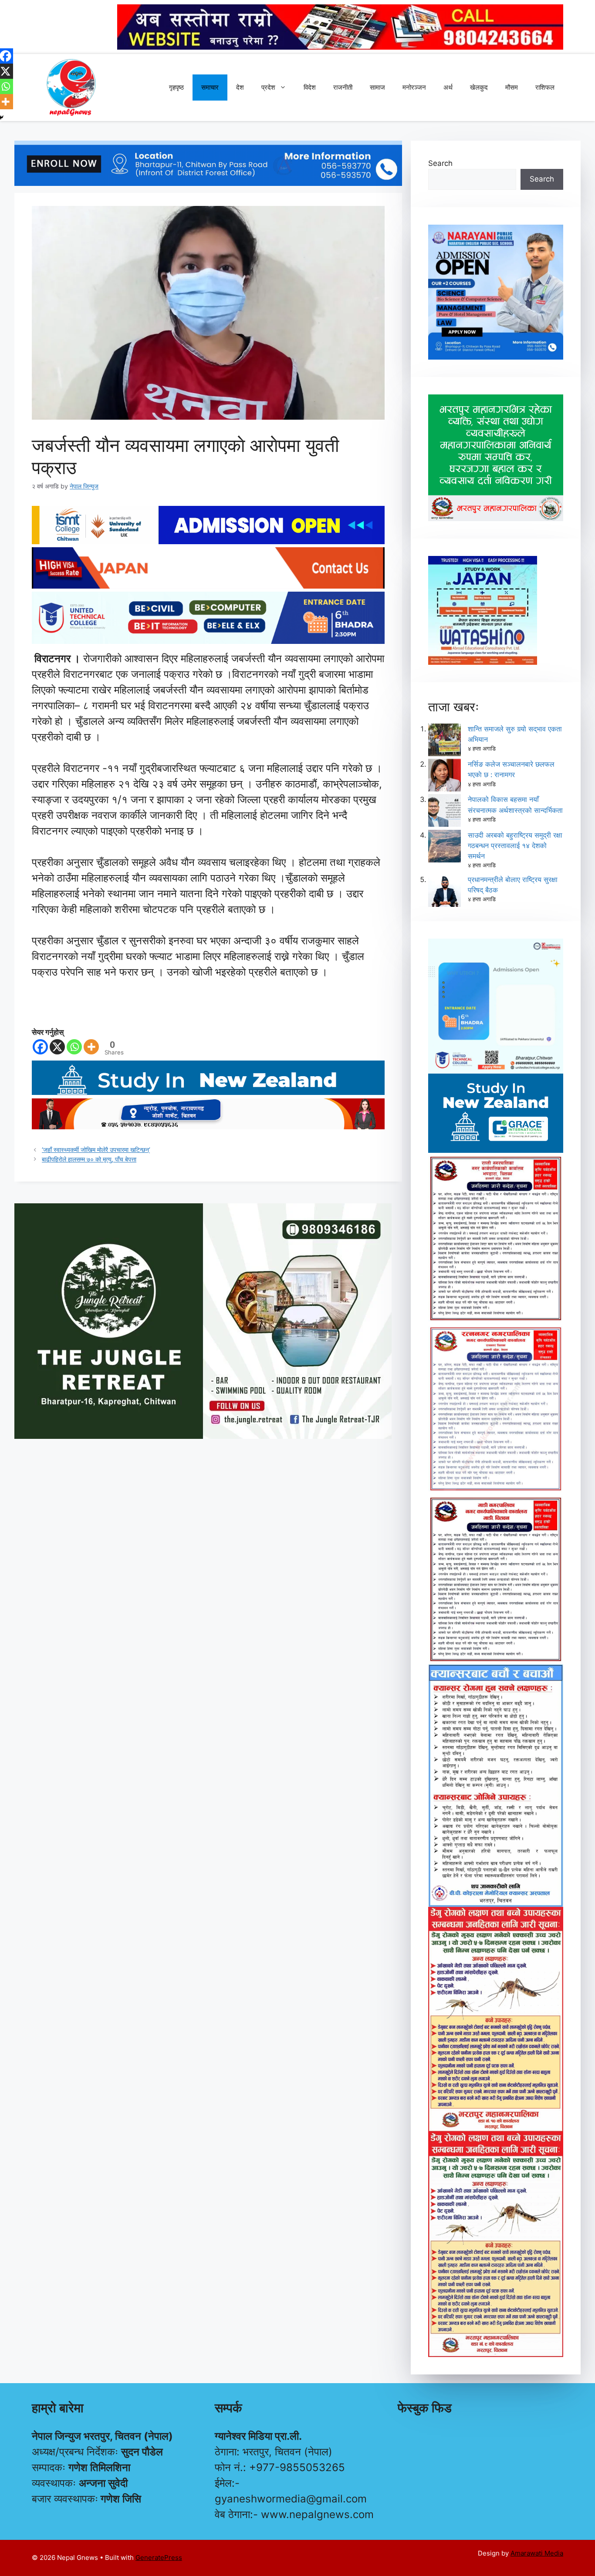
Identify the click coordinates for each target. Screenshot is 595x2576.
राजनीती (343, 87)
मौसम (512, 87)
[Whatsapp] (74, 1047)
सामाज (377, 87)
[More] (91, 1047)
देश (240, 87)
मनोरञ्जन (414, 87)
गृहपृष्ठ (176, 87)
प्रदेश (268, 87)
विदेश (310, 87)
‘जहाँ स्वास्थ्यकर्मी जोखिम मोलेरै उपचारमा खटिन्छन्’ (96, 1150)
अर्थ (448, 87)
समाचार (210, 87)
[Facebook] (40, 1047)
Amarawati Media (537, 2553)
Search (440, 163)
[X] (57, 1047)
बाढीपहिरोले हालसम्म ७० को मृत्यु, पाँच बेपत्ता (89, 1159)
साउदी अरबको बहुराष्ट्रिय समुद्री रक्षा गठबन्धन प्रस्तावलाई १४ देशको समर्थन (515, 845)
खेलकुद (479, 87)
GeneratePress (159, 2557)
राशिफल (545, 87)
